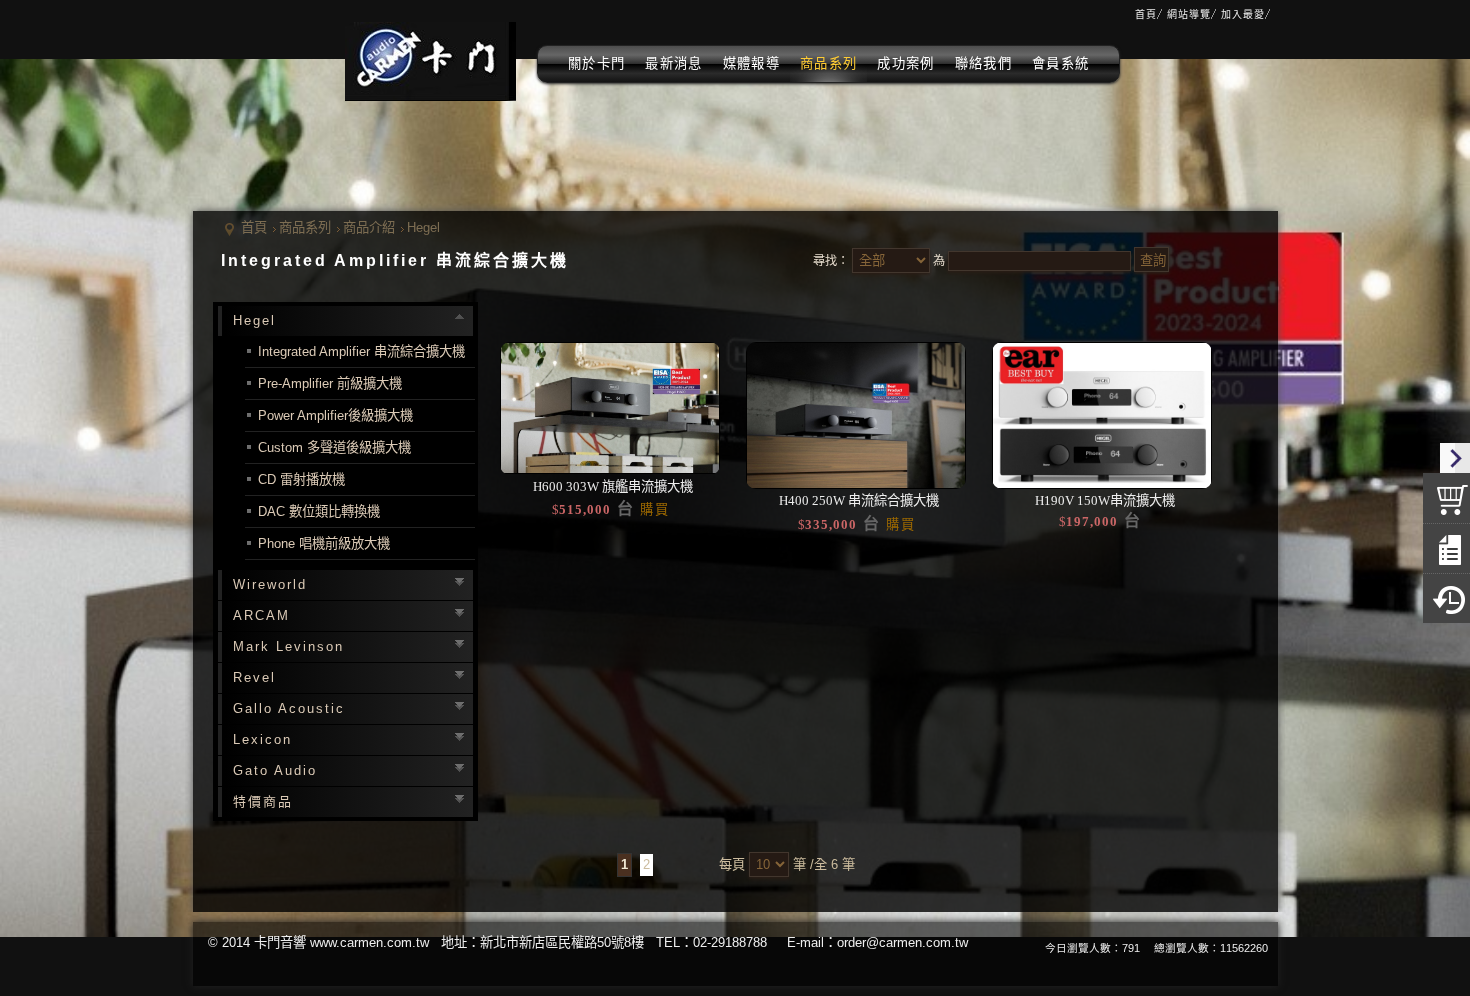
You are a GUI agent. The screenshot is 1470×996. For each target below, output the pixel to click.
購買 (655, 509)
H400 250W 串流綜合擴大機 (857, 500)
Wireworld (270, 584)
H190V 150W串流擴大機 (1103, 500)
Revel (254, 677)
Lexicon (262, 739)
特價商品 (263, 801)
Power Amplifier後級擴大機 (335, 415)
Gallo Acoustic (289, 708)
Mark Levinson (288, 646)
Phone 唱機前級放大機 (324, 543)
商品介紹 (369, 227)
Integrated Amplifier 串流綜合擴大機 (361, 351)
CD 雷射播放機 (301, 479)
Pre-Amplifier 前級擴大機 (330, 383)
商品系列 (305, 227)
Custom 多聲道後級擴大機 (334, 447)
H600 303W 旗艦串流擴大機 (611, 486)
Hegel (423, 227)
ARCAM (261, 615)
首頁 (254, 227)
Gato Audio (275, 770)
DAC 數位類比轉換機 (319, 511)
